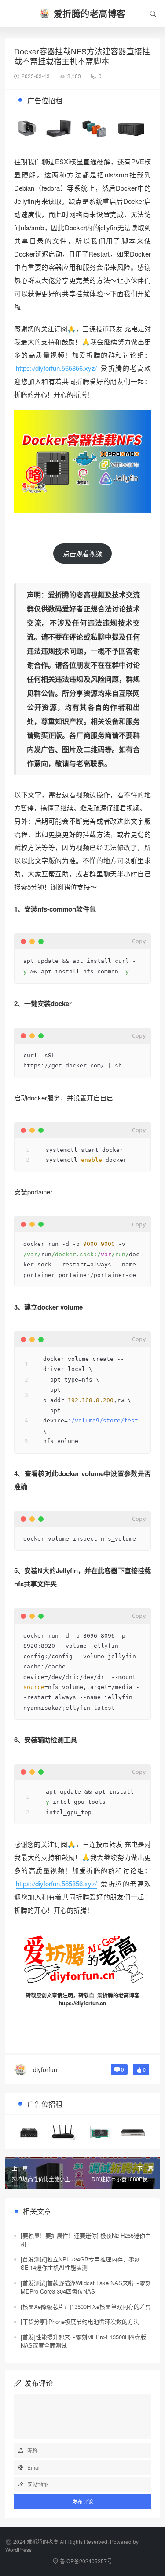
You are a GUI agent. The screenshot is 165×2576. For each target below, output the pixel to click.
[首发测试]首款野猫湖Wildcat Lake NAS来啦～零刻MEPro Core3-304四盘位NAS (86, 2287)
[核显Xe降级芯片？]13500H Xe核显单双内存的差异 (86, 2306)
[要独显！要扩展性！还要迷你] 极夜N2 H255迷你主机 (86, 2240)
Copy (139, 941)
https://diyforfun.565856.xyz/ (56, 368)
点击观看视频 (83, 553)
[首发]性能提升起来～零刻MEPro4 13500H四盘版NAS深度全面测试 (83, 2341)
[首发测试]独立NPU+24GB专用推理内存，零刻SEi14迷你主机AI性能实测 (80, 2263)
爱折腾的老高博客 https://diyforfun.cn (99, 1999)
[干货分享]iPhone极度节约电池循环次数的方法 (80, 2321)
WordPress (18, 2549)
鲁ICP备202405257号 (86, 2561)
